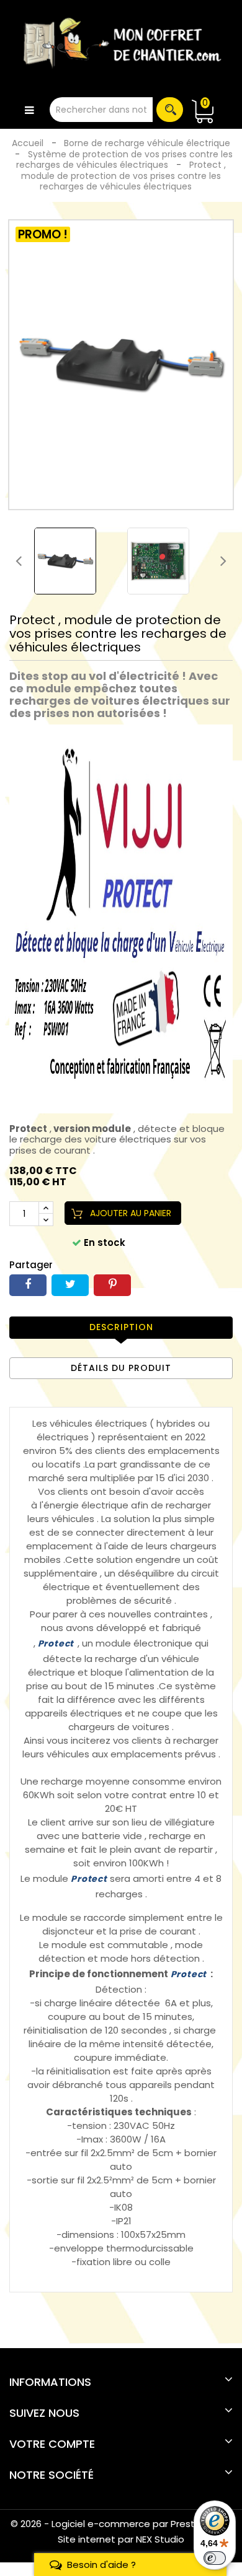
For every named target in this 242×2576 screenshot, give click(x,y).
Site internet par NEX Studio (121, 2539)
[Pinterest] (112, 1285)
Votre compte (52, 2444)
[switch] (215, 2558)
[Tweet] (70, 1285)
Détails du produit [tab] (121, 1368)
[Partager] (28, 1285)
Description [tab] (121, 1327)
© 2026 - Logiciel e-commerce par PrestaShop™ (121, 2524)
